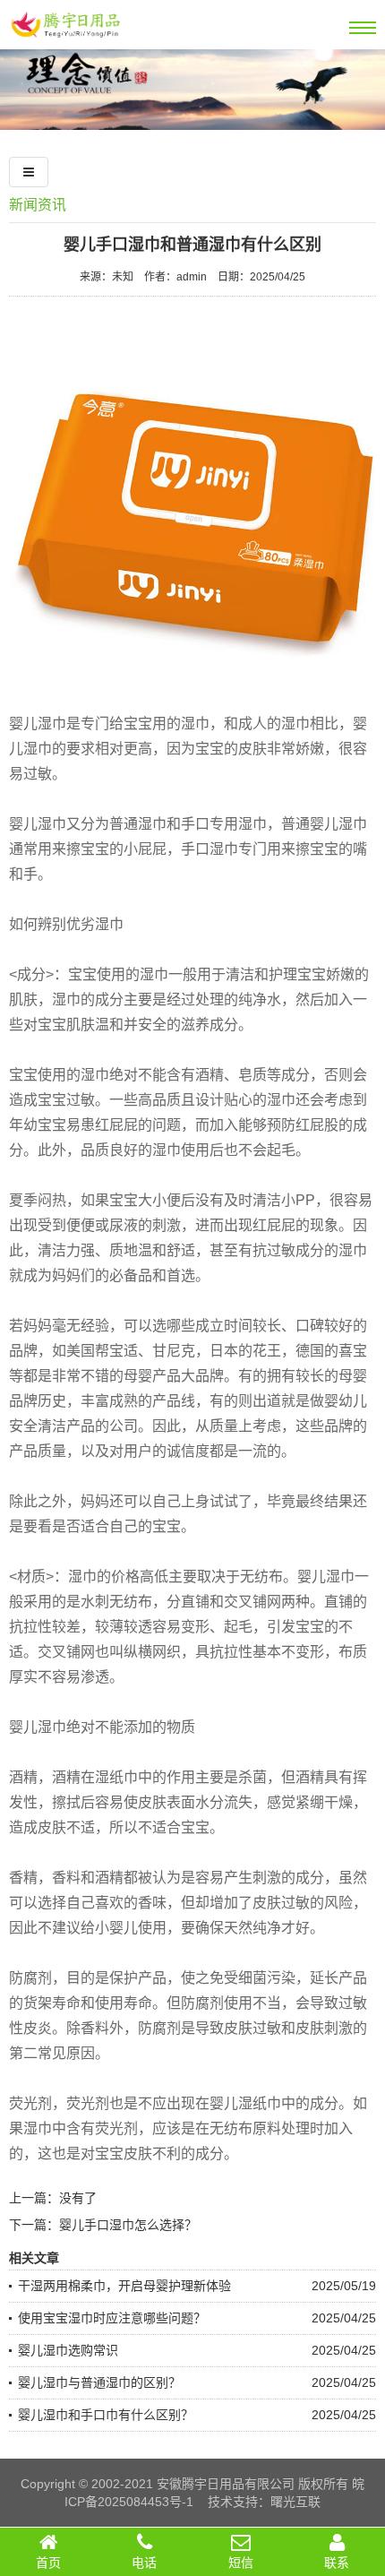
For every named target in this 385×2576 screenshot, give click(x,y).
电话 (144, 2563)
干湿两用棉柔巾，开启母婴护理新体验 (124, 2286)
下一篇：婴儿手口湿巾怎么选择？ (103, 2225)
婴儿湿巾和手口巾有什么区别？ (106, 2415)
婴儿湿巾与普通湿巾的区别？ (99, 2382)
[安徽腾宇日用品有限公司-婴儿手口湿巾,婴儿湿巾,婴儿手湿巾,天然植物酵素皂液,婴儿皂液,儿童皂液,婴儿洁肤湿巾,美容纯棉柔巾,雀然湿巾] (65, 42)
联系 (337, 2563)
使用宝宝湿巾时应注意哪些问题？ (112, 2318)
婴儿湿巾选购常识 (68, 2350)
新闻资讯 (38, 205)
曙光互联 (295, 2502)
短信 (241, 2563)
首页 (48, 2563)
